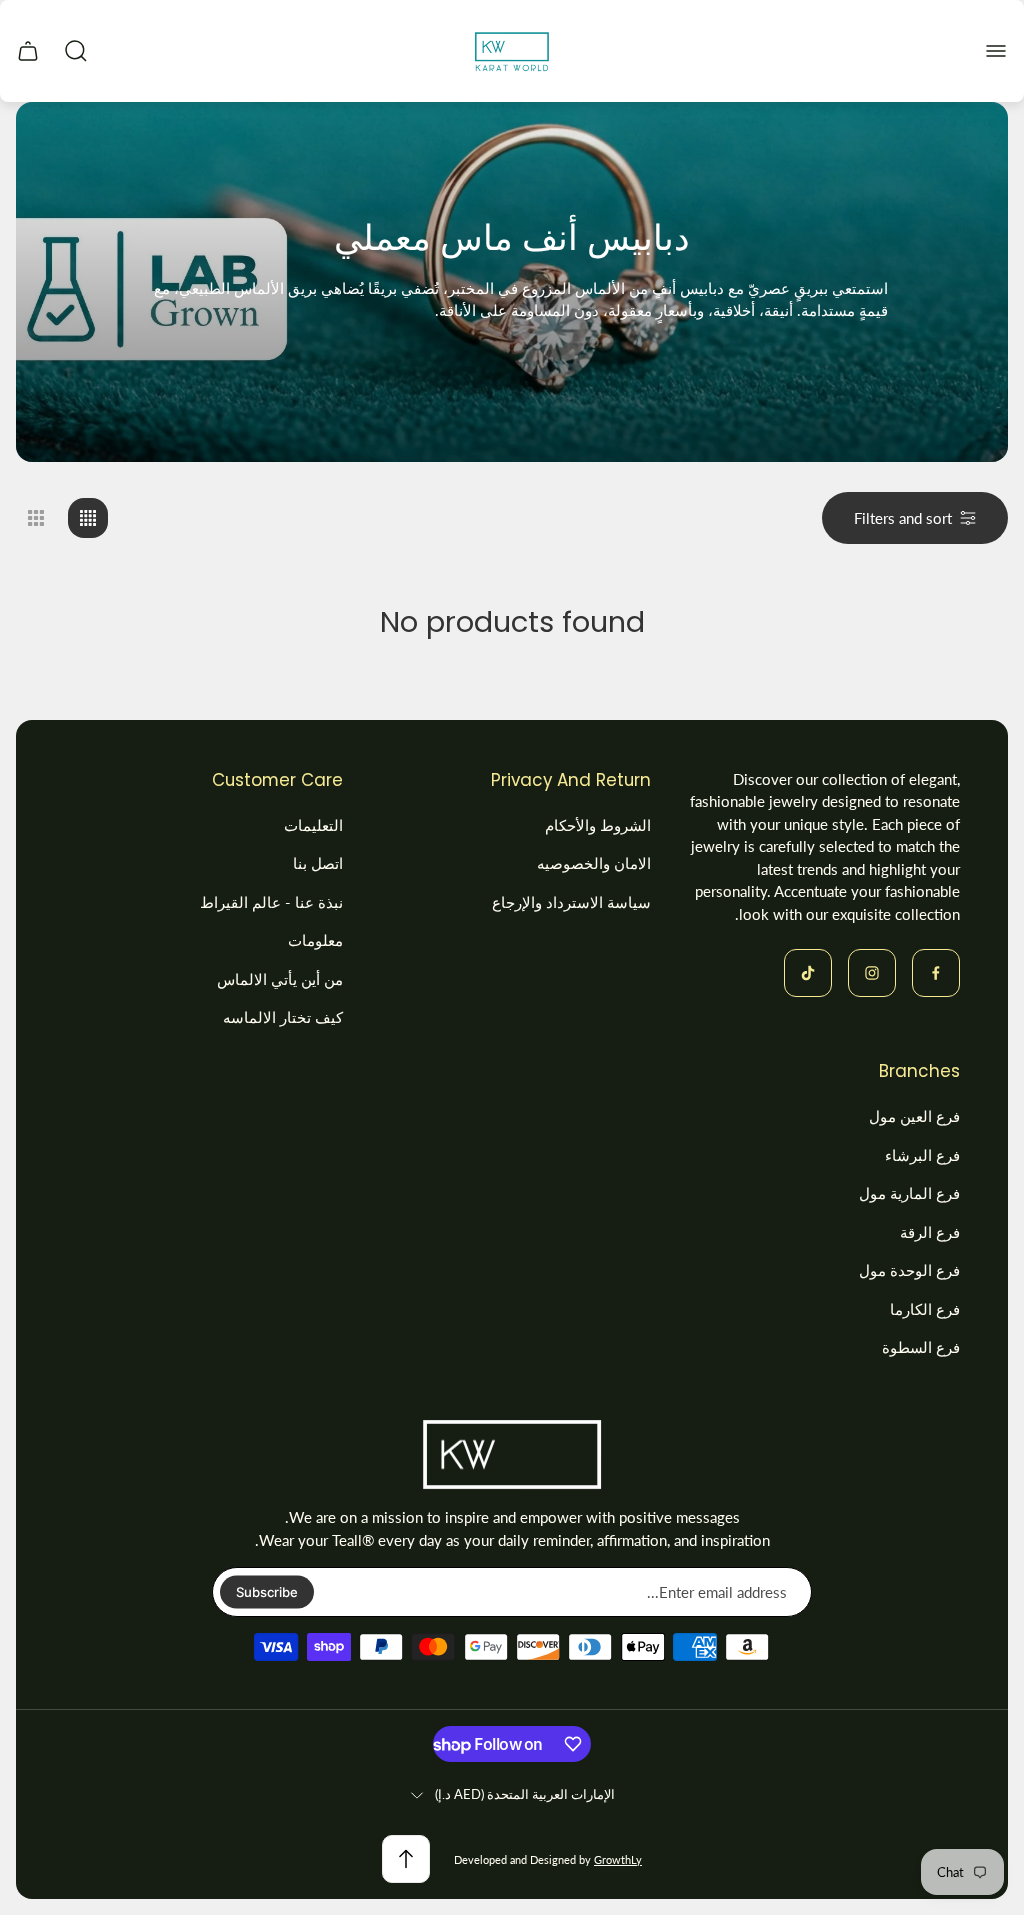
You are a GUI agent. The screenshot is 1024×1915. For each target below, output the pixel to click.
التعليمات (313, 825)
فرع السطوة (921, 1347)
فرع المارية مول (909, 1193)
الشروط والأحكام (598, 825)
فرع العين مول (914, 1116)
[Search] (76, 51)
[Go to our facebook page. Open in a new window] (936, 973)
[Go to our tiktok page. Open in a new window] (808, 973)
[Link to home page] (512, 1455)
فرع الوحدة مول (909, 1270)
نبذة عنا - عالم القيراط (271, 902)
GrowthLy (618, 1860)
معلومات (315, 940)
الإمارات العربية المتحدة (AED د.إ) (525, 1794)
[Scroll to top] (406, 1859)
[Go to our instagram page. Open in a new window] (872, 973)
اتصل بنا (318, 863)
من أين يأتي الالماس (280, 979)
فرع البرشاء (922, 1155)
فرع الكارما (925, 1309)
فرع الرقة (930, 1232)
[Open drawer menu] (996, 51)
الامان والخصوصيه (594, 863)
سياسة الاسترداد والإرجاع (571, 902)
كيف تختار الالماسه (283, 1017)
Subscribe (267, 1592)
